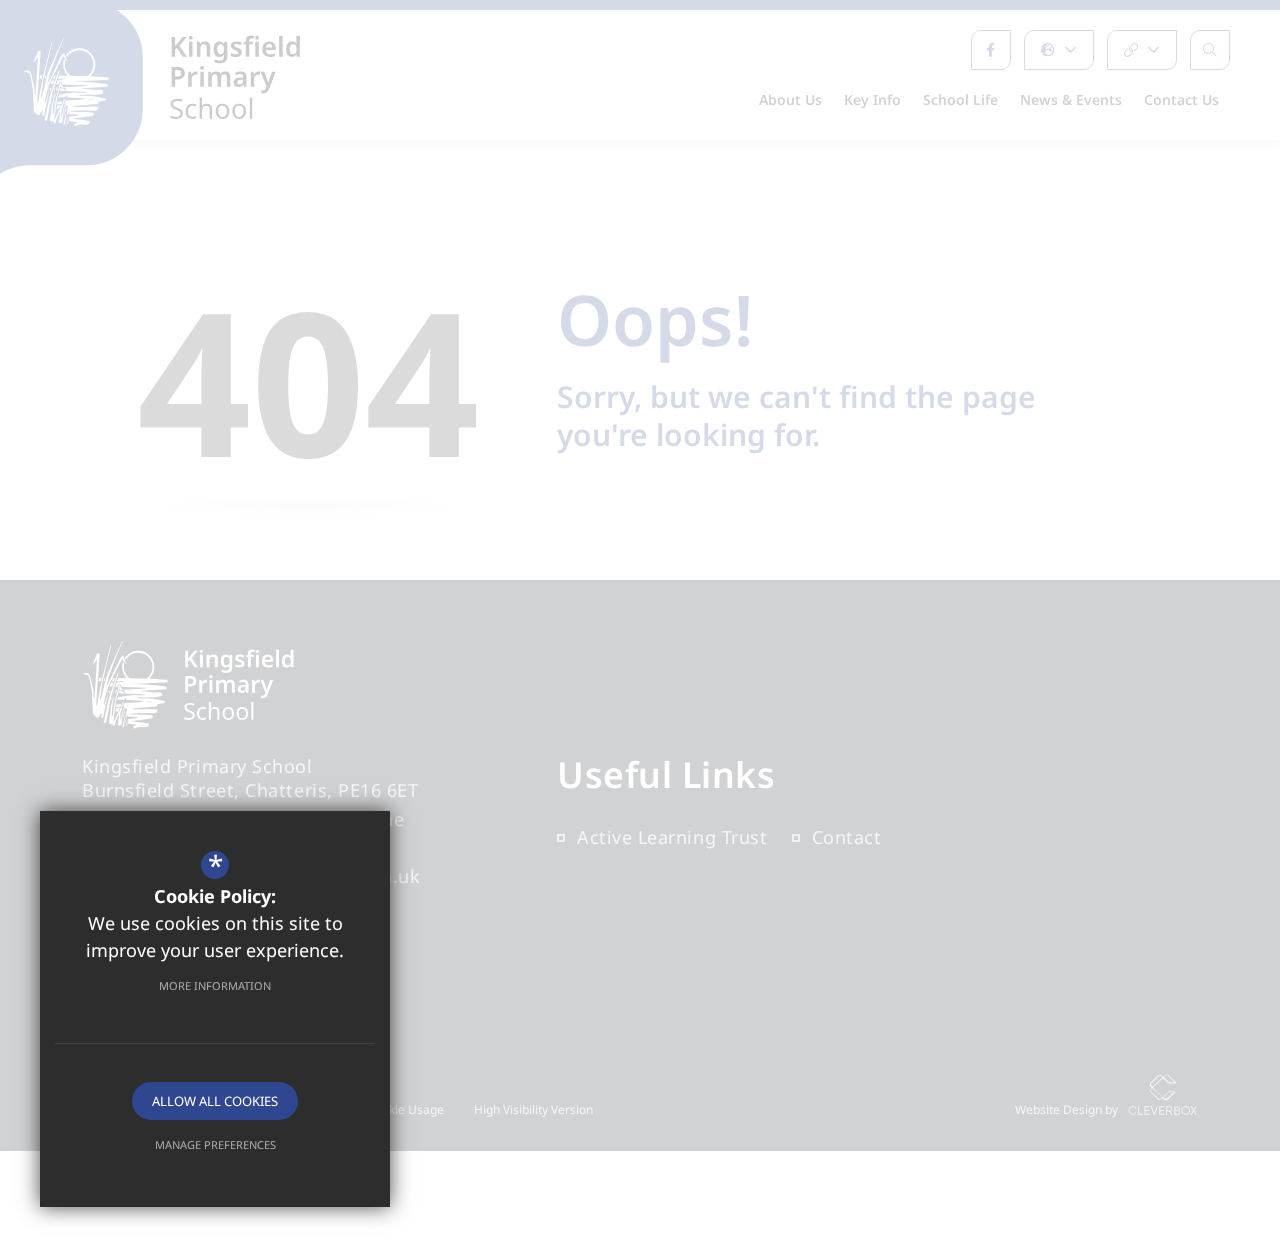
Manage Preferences (215, 1144)
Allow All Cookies (215, 1101)
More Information (215, 985)
